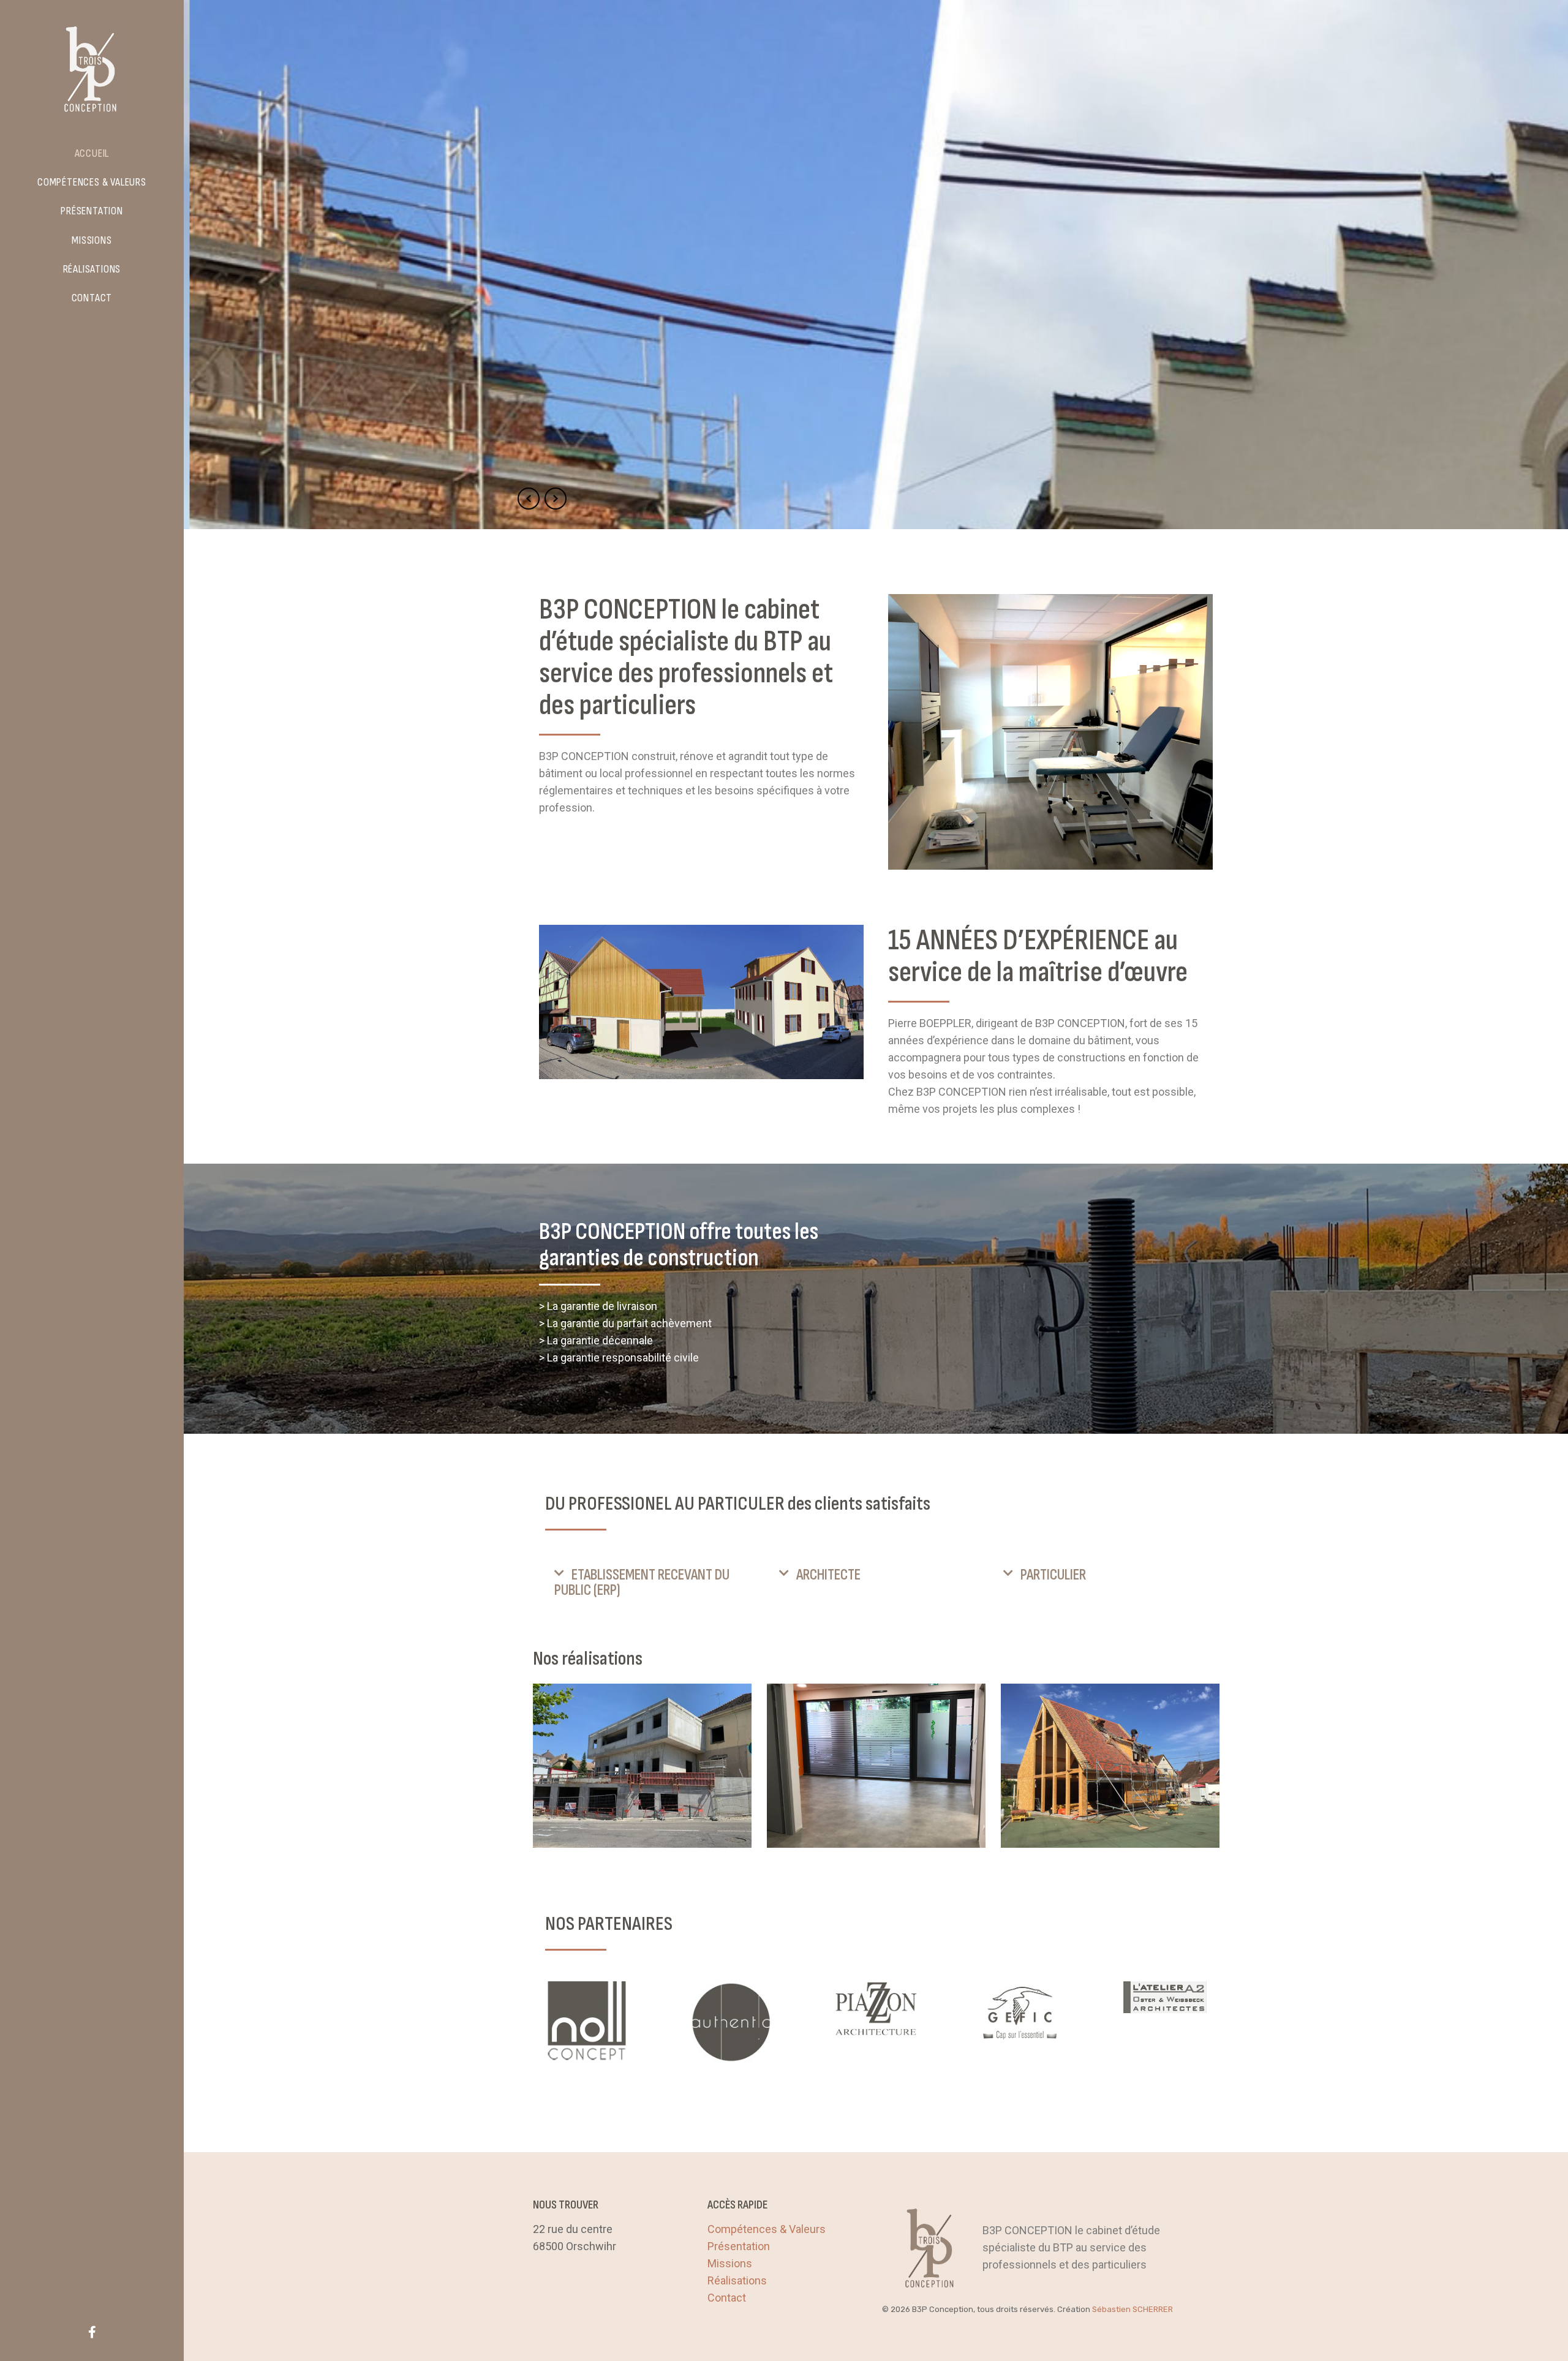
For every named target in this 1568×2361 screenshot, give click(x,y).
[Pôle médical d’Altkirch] (642, 1766)
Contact (727, 2298)
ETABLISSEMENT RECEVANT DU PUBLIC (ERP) (642, 1583)
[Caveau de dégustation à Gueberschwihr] (1110, 1766)
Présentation (739, 2246)
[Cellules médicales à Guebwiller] (876, 1766)
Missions (730, 2263)
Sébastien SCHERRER (1133, 2309)
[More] (587, 2022)
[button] (651, 1583)
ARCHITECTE (828, 1575)
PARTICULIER (1053, 1575)
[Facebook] (92, 2332)
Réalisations (737, 2280)
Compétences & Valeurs (767, 2229)
